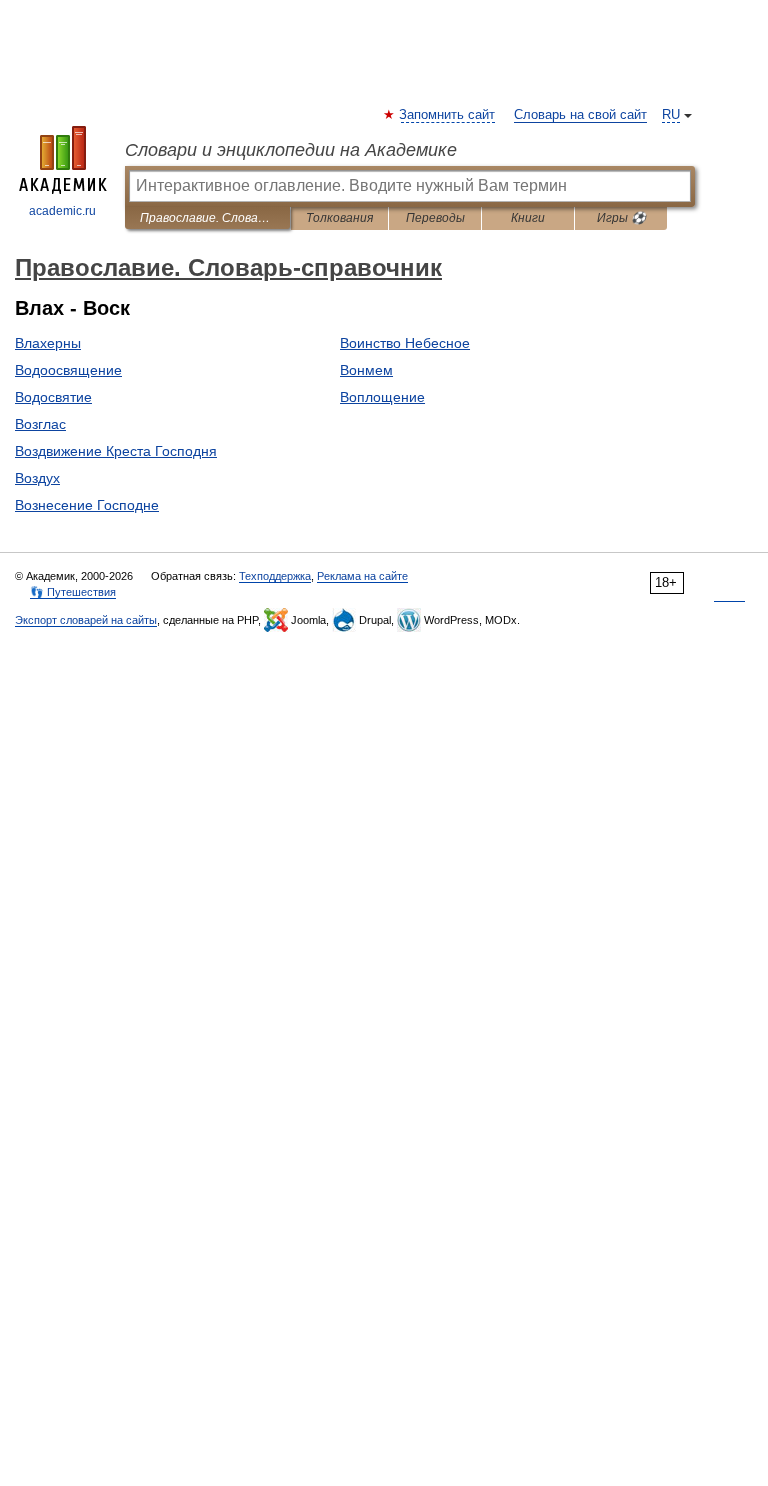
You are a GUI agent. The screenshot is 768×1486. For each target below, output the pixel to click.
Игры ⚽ (621, 218)
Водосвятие (53, 397)
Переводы (435, 218)
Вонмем (366, 370)
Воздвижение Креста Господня (116, 451)
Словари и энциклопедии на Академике (291, 150)
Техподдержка (275, 576)
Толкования (339, 218)
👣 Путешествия (73, 592)
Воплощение (382, 397)
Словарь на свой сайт (580, 115)
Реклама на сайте (362, 576)
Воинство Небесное (405, 343)
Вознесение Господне (87, 505)
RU (671, 115)
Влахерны (48, 343)
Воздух (37, 478)
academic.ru (62, 211)
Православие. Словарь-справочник (207, 218)
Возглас (40, 424)
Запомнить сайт (448, 115)
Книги (528, 218)
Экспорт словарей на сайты (86, 620)
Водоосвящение (68, 370)
